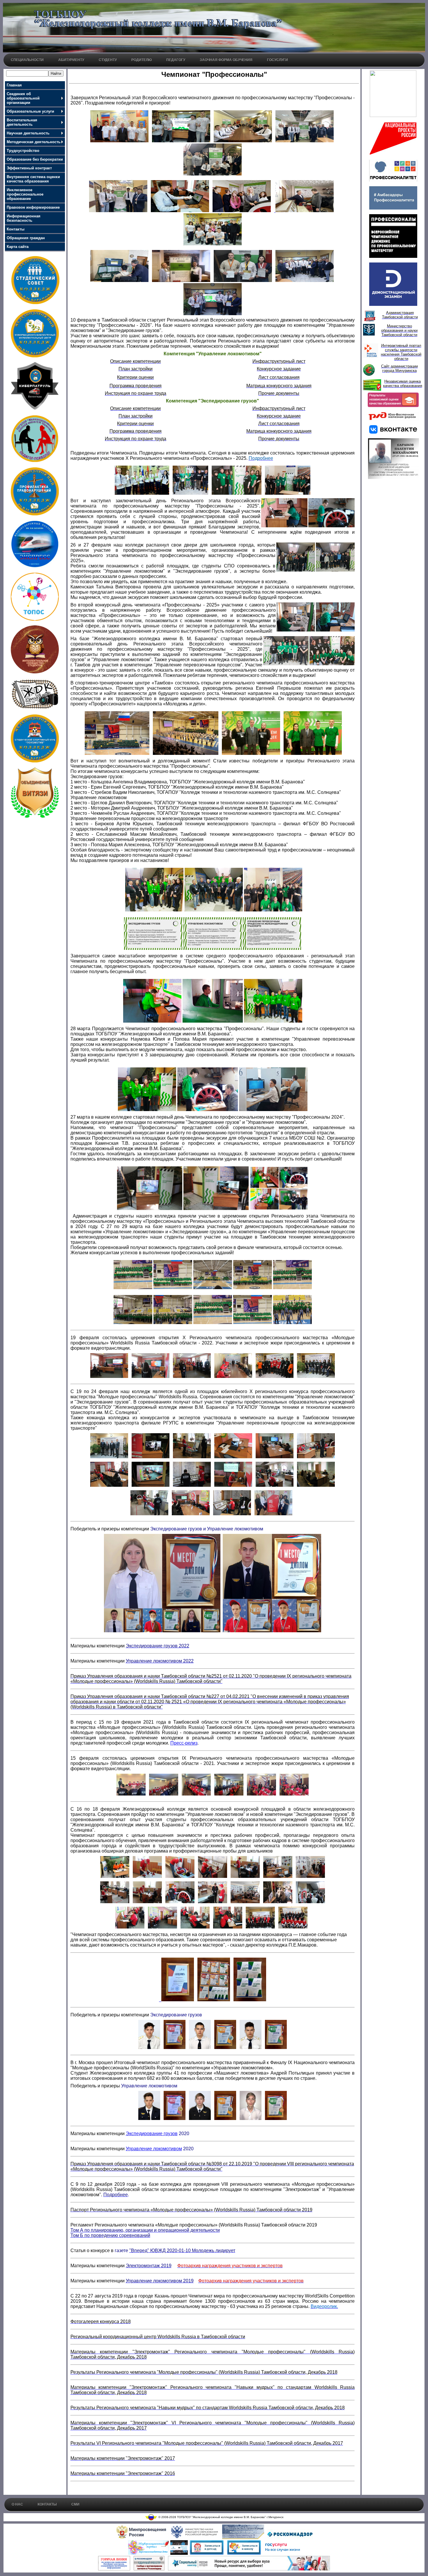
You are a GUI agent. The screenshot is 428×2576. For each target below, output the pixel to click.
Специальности (27, 60)
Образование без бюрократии (35, 159)
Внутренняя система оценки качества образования (33, 179)
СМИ (75, 2504)
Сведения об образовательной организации (23, 98)
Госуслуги (277, 60)
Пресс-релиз (184, 1743)
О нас (17, 2504)
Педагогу (176, 60)
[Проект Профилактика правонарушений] (35, 514)
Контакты (16, 229)
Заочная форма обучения (226, 60)
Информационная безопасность (24, 218)
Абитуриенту (71, 60)
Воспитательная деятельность (22, 122)
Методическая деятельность (34, 142)
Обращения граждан (26, 238)
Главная (14, 85)
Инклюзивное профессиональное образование (25, 194)
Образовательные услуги (30, 111)
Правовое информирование (33, 207)
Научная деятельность (28, 133)
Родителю (142, 60)
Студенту (108, 60)
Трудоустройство (23, 151)
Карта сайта (18, 247)
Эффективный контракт (29, 168)
